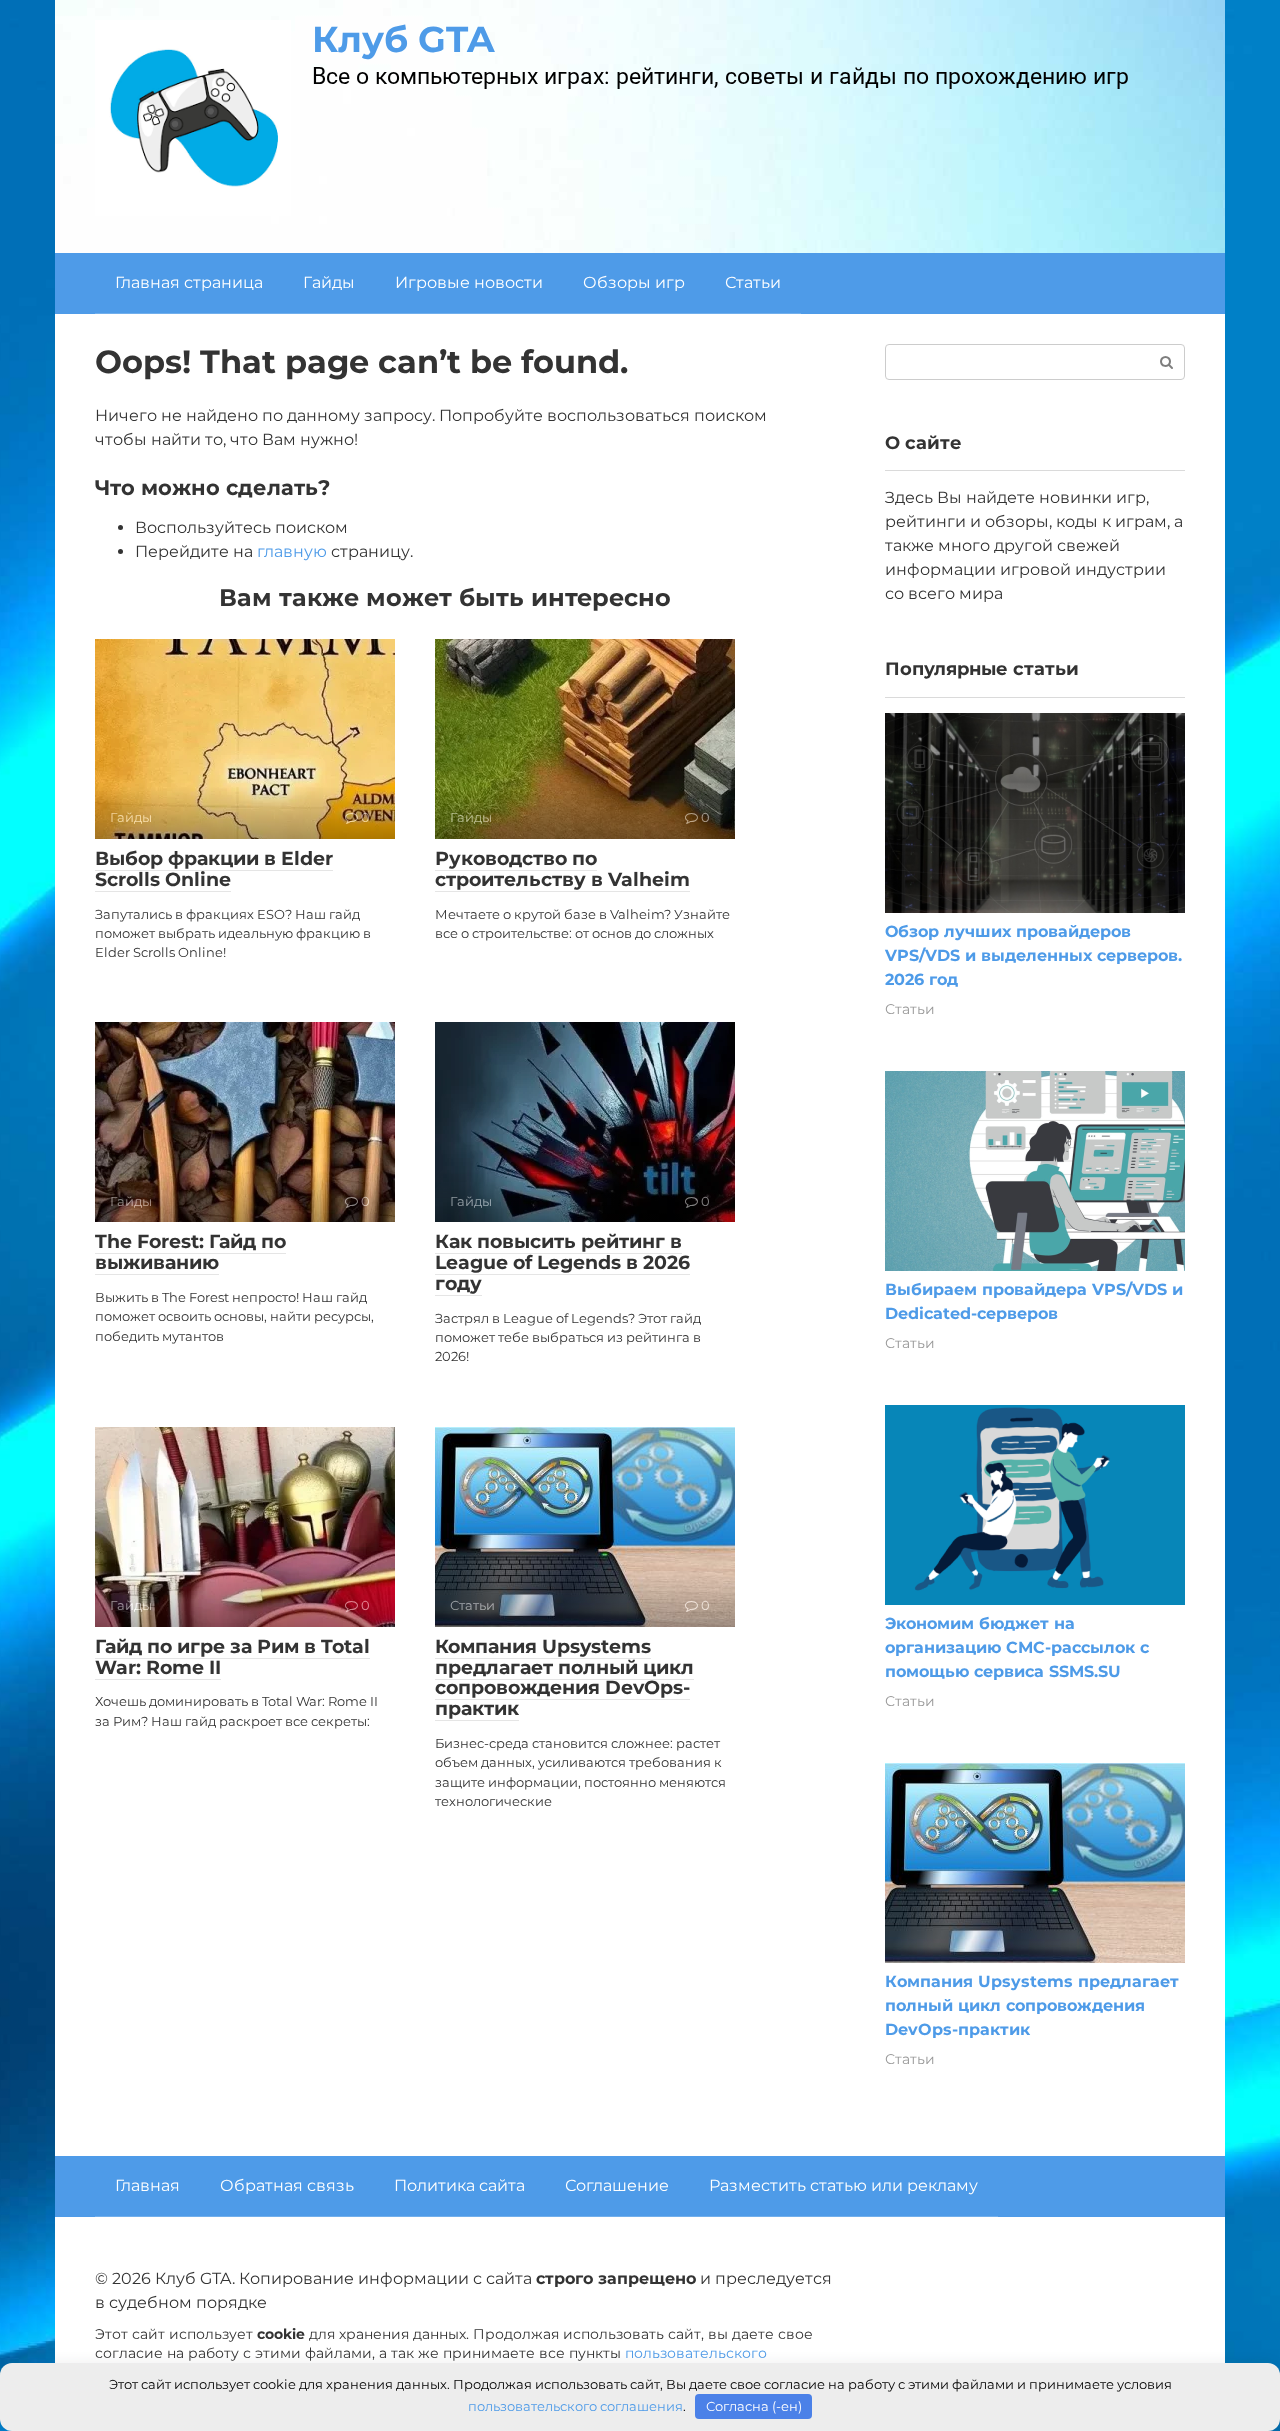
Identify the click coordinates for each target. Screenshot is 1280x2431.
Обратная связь (287, 2185)
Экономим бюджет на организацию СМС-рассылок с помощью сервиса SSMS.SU (1017, 1647)
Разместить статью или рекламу (843, 2185)
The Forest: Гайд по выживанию (190, 1252)
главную (292, 551)
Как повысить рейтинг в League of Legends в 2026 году (562, 1262)
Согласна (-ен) (754, 2406)
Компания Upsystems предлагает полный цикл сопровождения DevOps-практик (564, 1678)
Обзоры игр (634, 282)
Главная (147, 2185)
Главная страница (189, 282)
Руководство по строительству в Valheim (562, 869)
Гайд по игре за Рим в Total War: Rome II (232, 1657)
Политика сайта (459, 2185)
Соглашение (617, 2185)
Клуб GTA (403, 39)
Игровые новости (469, 282)
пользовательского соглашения (575, 2406)
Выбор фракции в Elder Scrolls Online (214, 869)
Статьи (753, 282)
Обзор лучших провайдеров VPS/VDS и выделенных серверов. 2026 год (1033, 955)
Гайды (329, 282)
